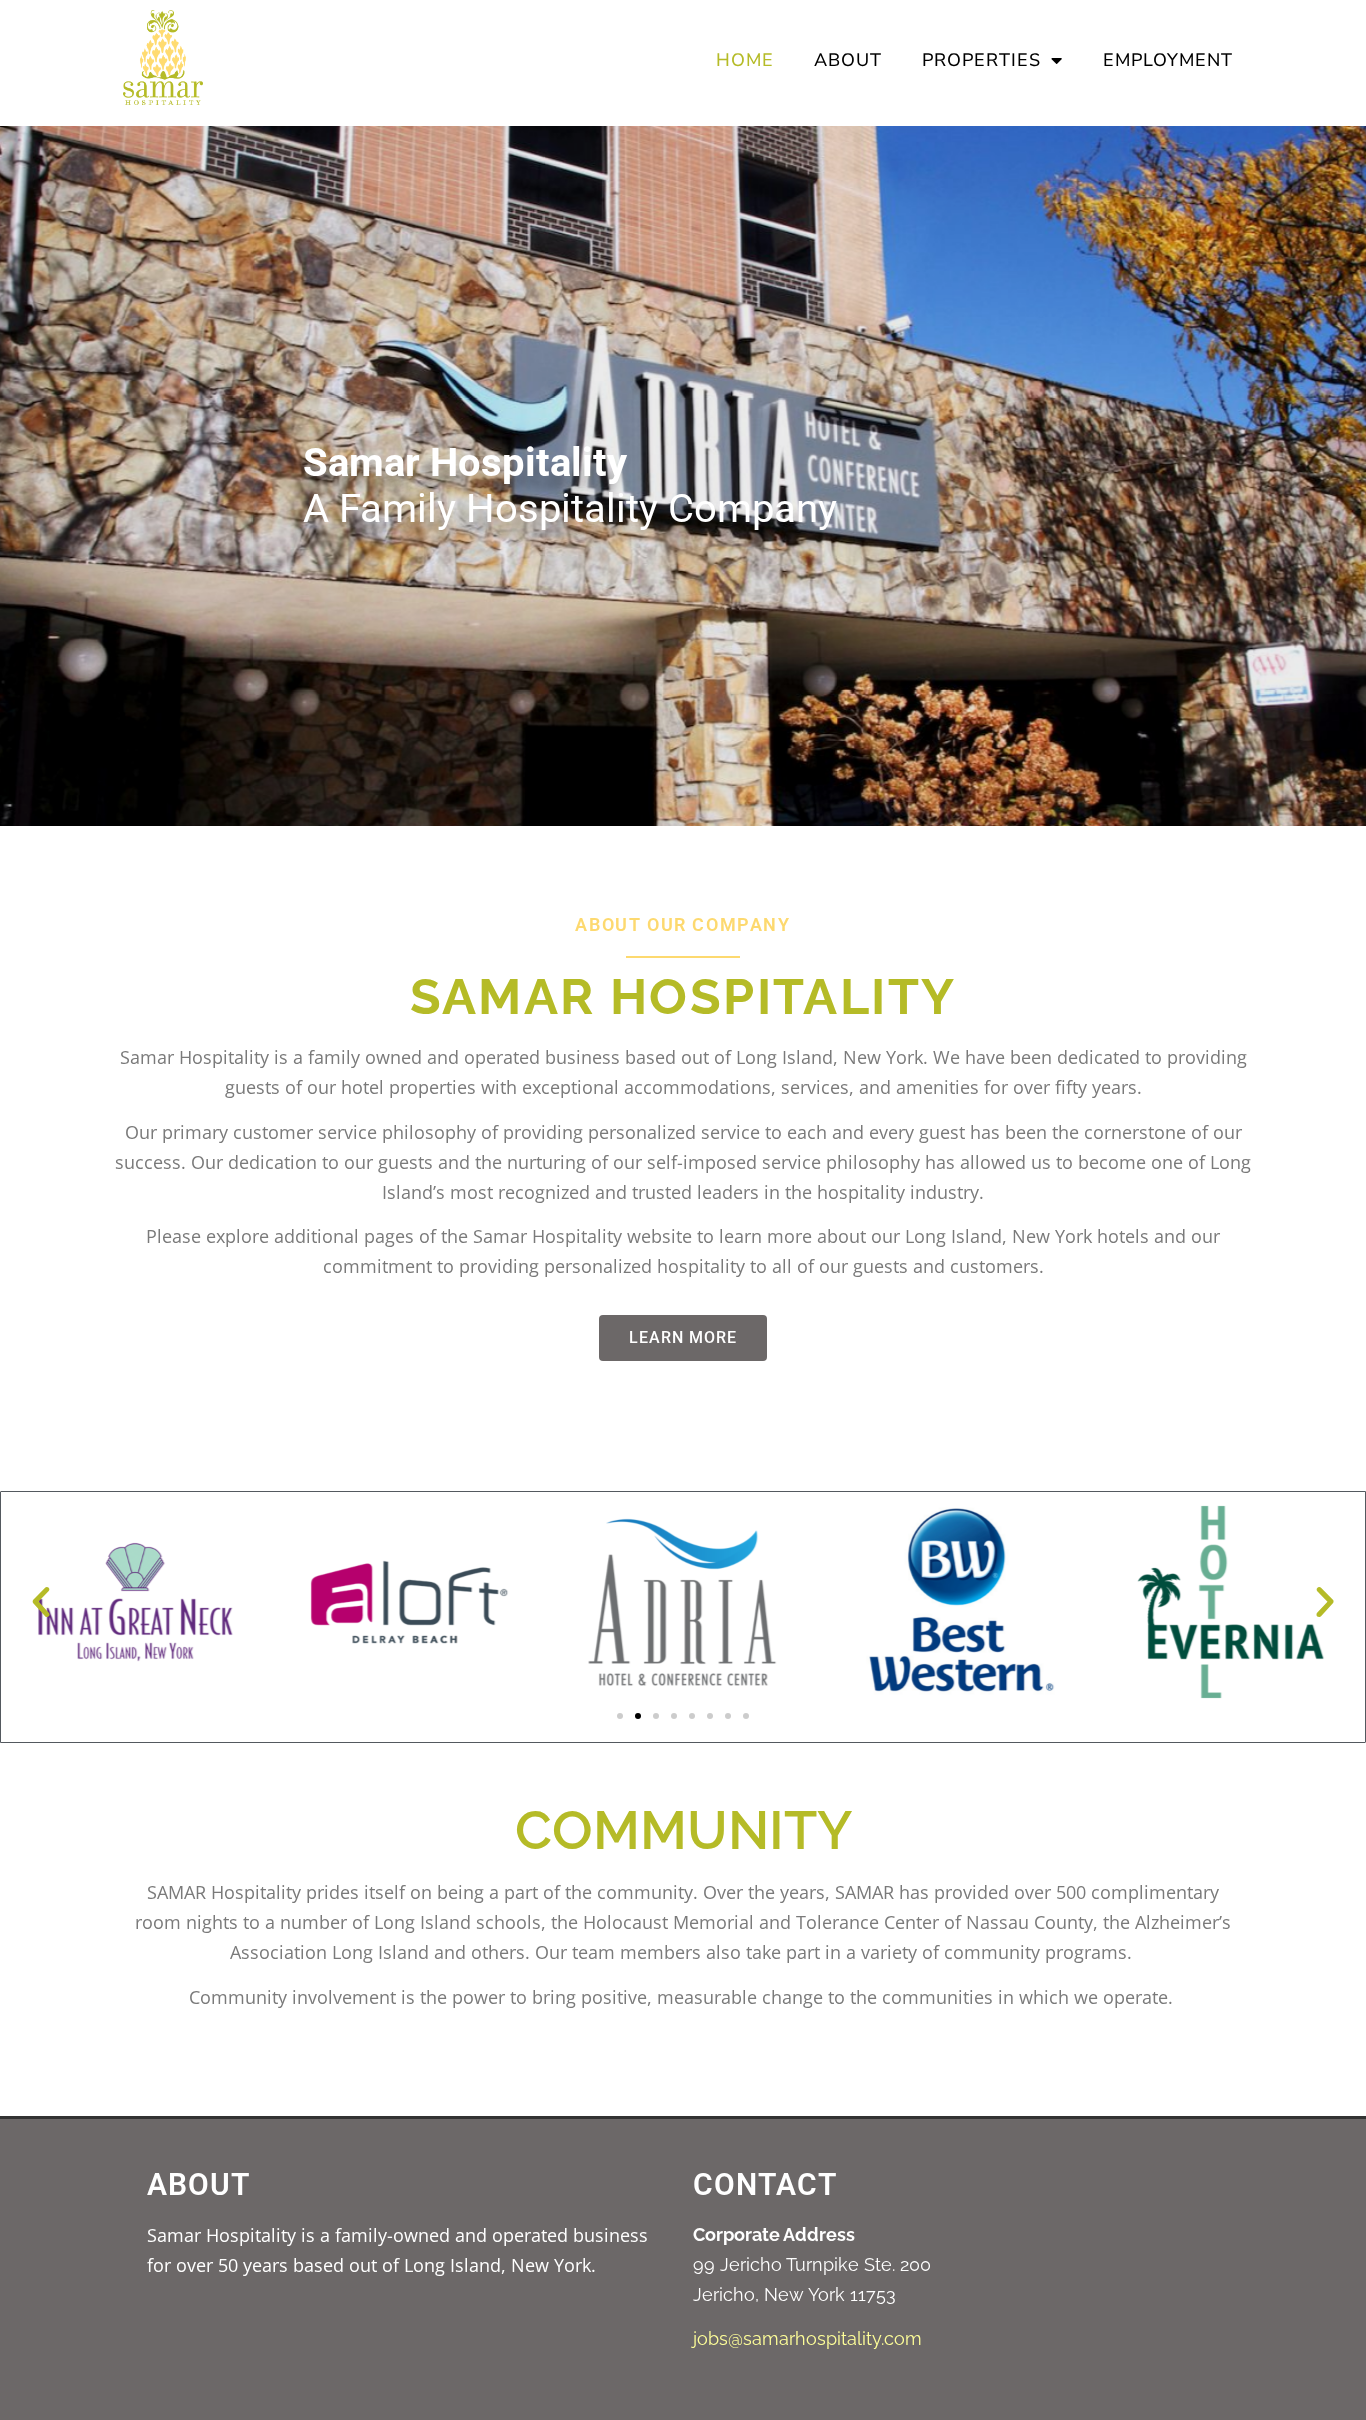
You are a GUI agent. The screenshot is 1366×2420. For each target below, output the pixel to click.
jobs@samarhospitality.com (807, 2338)
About (848, 60)
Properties (981, 60)
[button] (41, 1602)
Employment (1168, 60)
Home (745, 60)
